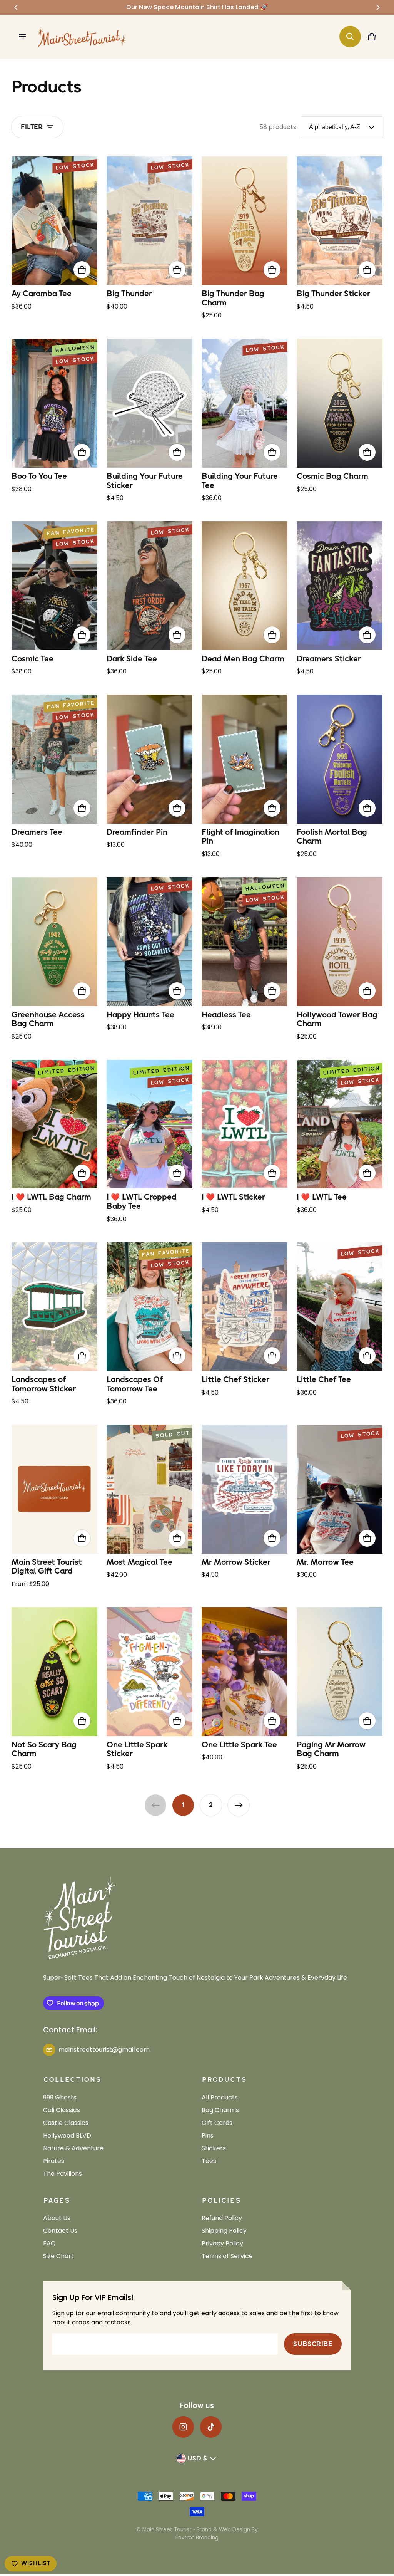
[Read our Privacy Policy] (330, 1336)
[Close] (339, 1192)
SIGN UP (273, 1366)
